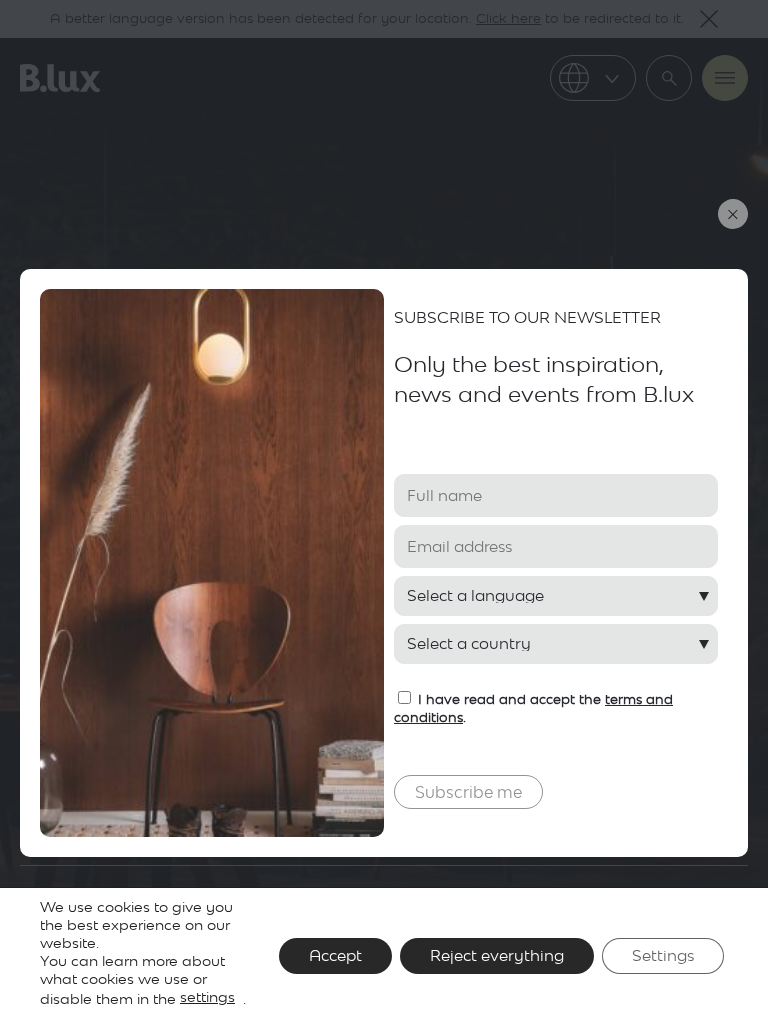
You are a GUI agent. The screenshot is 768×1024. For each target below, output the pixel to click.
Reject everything (497, 955)
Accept (335, 955)
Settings (663, 955)
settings (207, 997)
